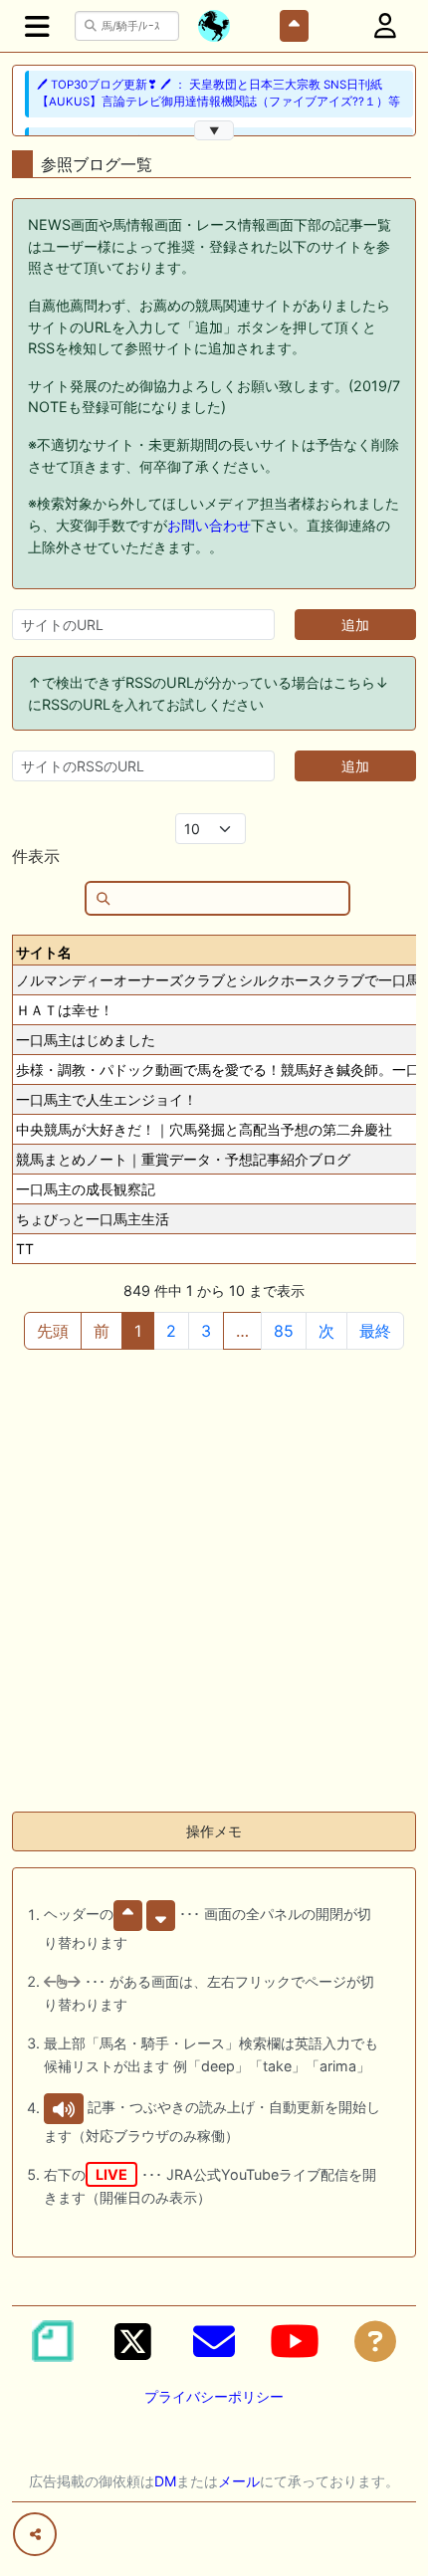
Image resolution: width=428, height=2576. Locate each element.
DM (165, 2481)
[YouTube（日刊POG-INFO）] (295, 2341)
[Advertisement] (214, 1582)
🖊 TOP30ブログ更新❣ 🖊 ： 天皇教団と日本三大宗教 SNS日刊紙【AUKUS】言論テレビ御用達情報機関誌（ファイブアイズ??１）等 (218, 93)
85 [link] (284, 1331)
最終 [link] (375, 1331)
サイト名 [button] (44, 952)
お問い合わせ (209, 525)
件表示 (36, 856)
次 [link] (326, 1331)
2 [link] (171, 1331)
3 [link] (206, 1331)
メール (239, 2481)
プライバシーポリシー (214, 2396)
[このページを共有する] (35, 2534)
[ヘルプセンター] (375, 2341)
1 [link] (138, 1331)
